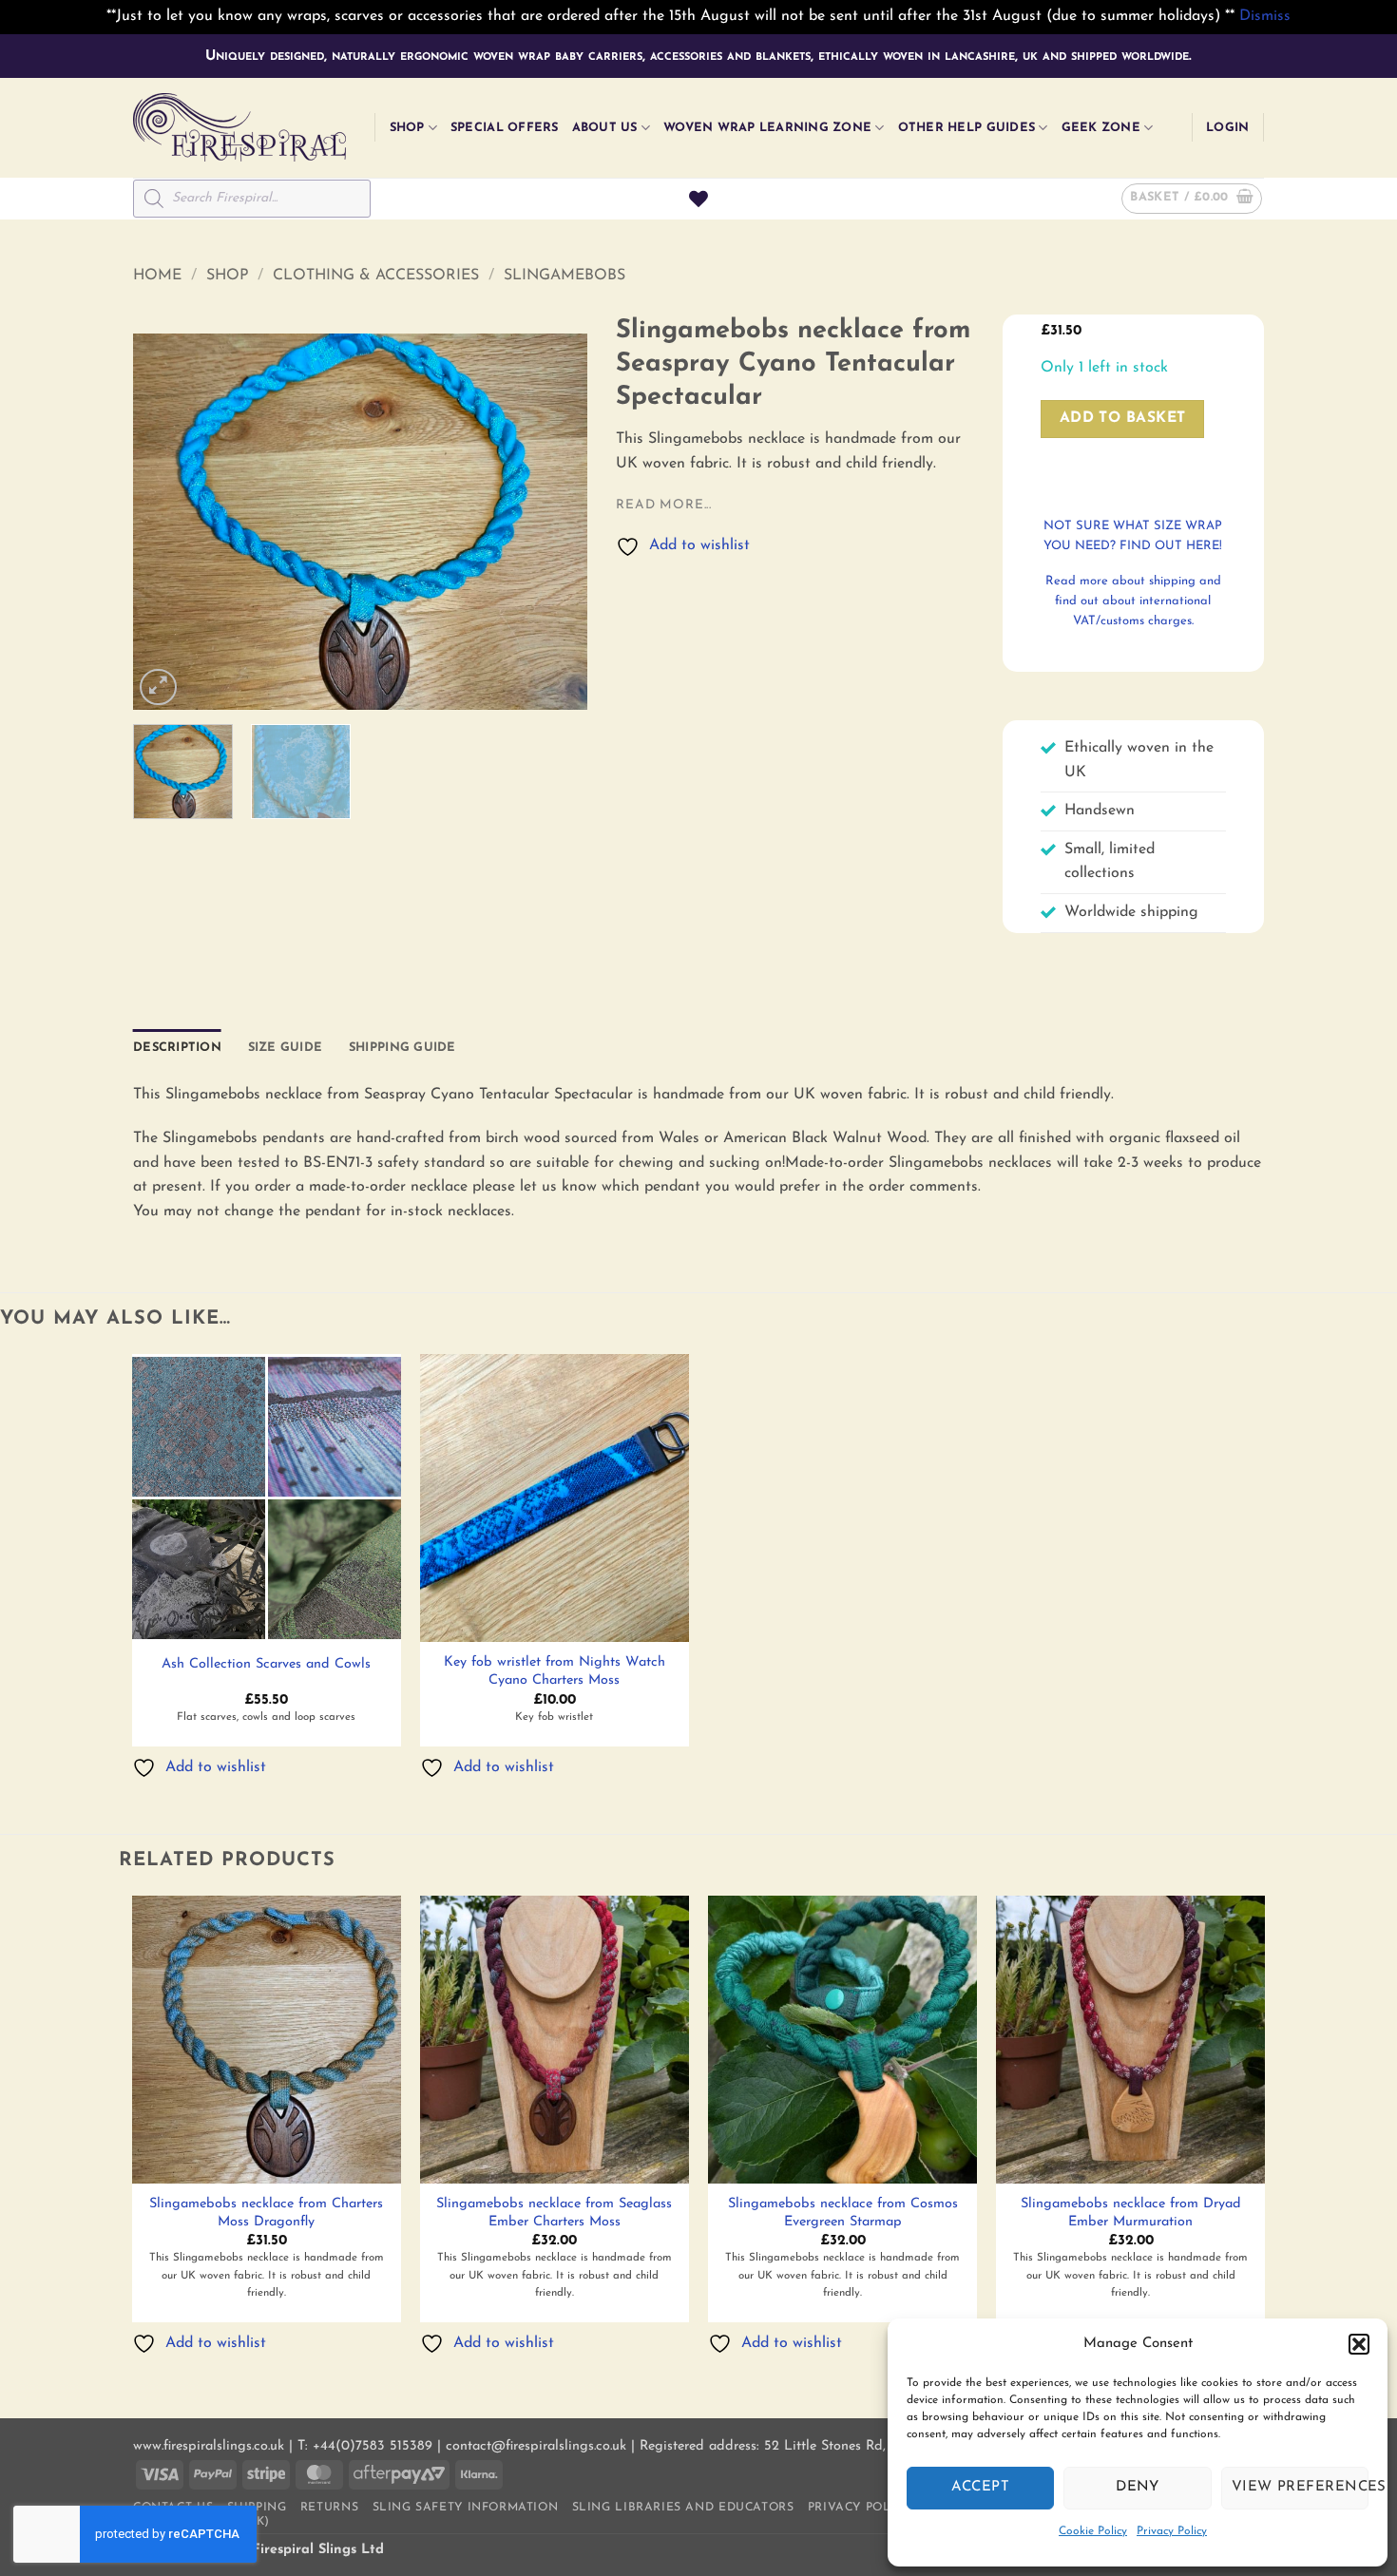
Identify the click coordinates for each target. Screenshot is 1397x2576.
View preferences (1300, 2487)
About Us (605, 128)
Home (157, 276)
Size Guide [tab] (286, 1048)
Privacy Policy (1172, 2531)
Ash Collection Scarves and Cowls (266, 1664)
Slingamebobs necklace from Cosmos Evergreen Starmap (843, 2213)
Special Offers (505, 128)
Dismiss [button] (1265, 16)
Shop (407, 128)
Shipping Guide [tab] (402, 1048)
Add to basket (1123, 418)
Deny (1138, 2487)
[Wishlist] (698, 199)
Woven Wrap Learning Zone (767, 128)
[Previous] (166, 522)
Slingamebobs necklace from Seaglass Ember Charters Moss (554, 2213)
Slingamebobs (565, 276)
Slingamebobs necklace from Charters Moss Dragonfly (266, 2213)
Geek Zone (1101, 128)
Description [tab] (177, 1048)
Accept (980, 2487)
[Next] (555, 522)
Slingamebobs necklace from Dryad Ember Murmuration (1131, 2213)
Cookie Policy (1093, 2531)
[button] (1359, 2344)
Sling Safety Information (466, 2508)
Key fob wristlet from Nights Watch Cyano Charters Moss (555, 1671)
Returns (329, 2508)
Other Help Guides (966, 128)
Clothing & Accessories (376, 276)
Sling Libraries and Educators (683, 2508)
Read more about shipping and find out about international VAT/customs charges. (1133, 601)
